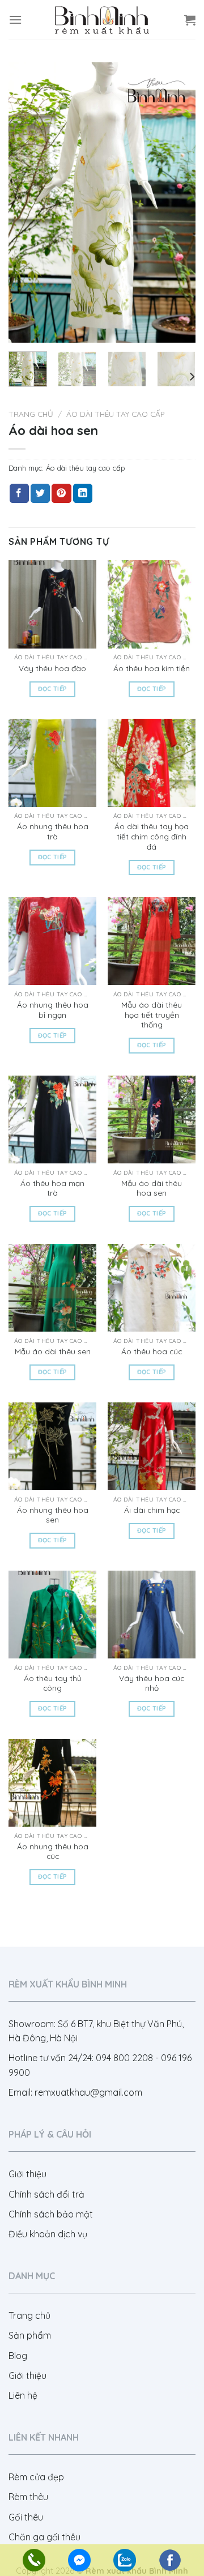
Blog (18, 2356)
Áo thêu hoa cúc (152, 1351)
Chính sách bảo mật (51, 2214)
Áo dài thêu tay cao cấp (116, 414)
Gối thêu (26, 2517)
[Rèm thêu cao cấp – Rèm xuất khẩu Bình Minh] (102, 20)
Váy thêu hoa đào (52, 668)
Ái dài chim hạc (152, 1510)
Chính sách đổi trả (46, 2194)
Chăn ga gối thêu (44, 2537)
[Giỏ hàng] (190, 20)
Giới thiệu (27, 2174)
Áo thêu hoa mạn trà (52, 1188)
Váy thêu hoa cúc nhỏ (152, 1683)
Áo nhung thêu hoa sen (53, 1515)
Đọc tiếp (53, 689)
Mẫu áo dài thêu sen (53, 1351)
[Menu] (15, 20)
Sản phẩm (30, 2335)
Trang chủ (31, 414)
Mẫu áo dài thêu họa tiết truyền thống (152, 1014)
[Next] (177, 202)
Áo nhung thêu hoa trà (53, 831)
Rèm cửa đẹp (36, 2477)
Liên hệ (23, 2395)
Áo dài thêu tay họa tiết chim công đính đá (152, 836)
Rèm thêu (28, 2497)
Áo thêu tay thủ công (53, 1683)
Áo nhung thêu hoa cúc (53, 1851)
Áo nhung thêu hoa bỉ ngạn (53, 1010)
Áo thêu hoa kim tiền (152, 668)
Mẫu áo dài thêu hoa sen (152, 1188)
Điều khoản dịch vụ (48, 2234)
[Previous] (27, 202)
